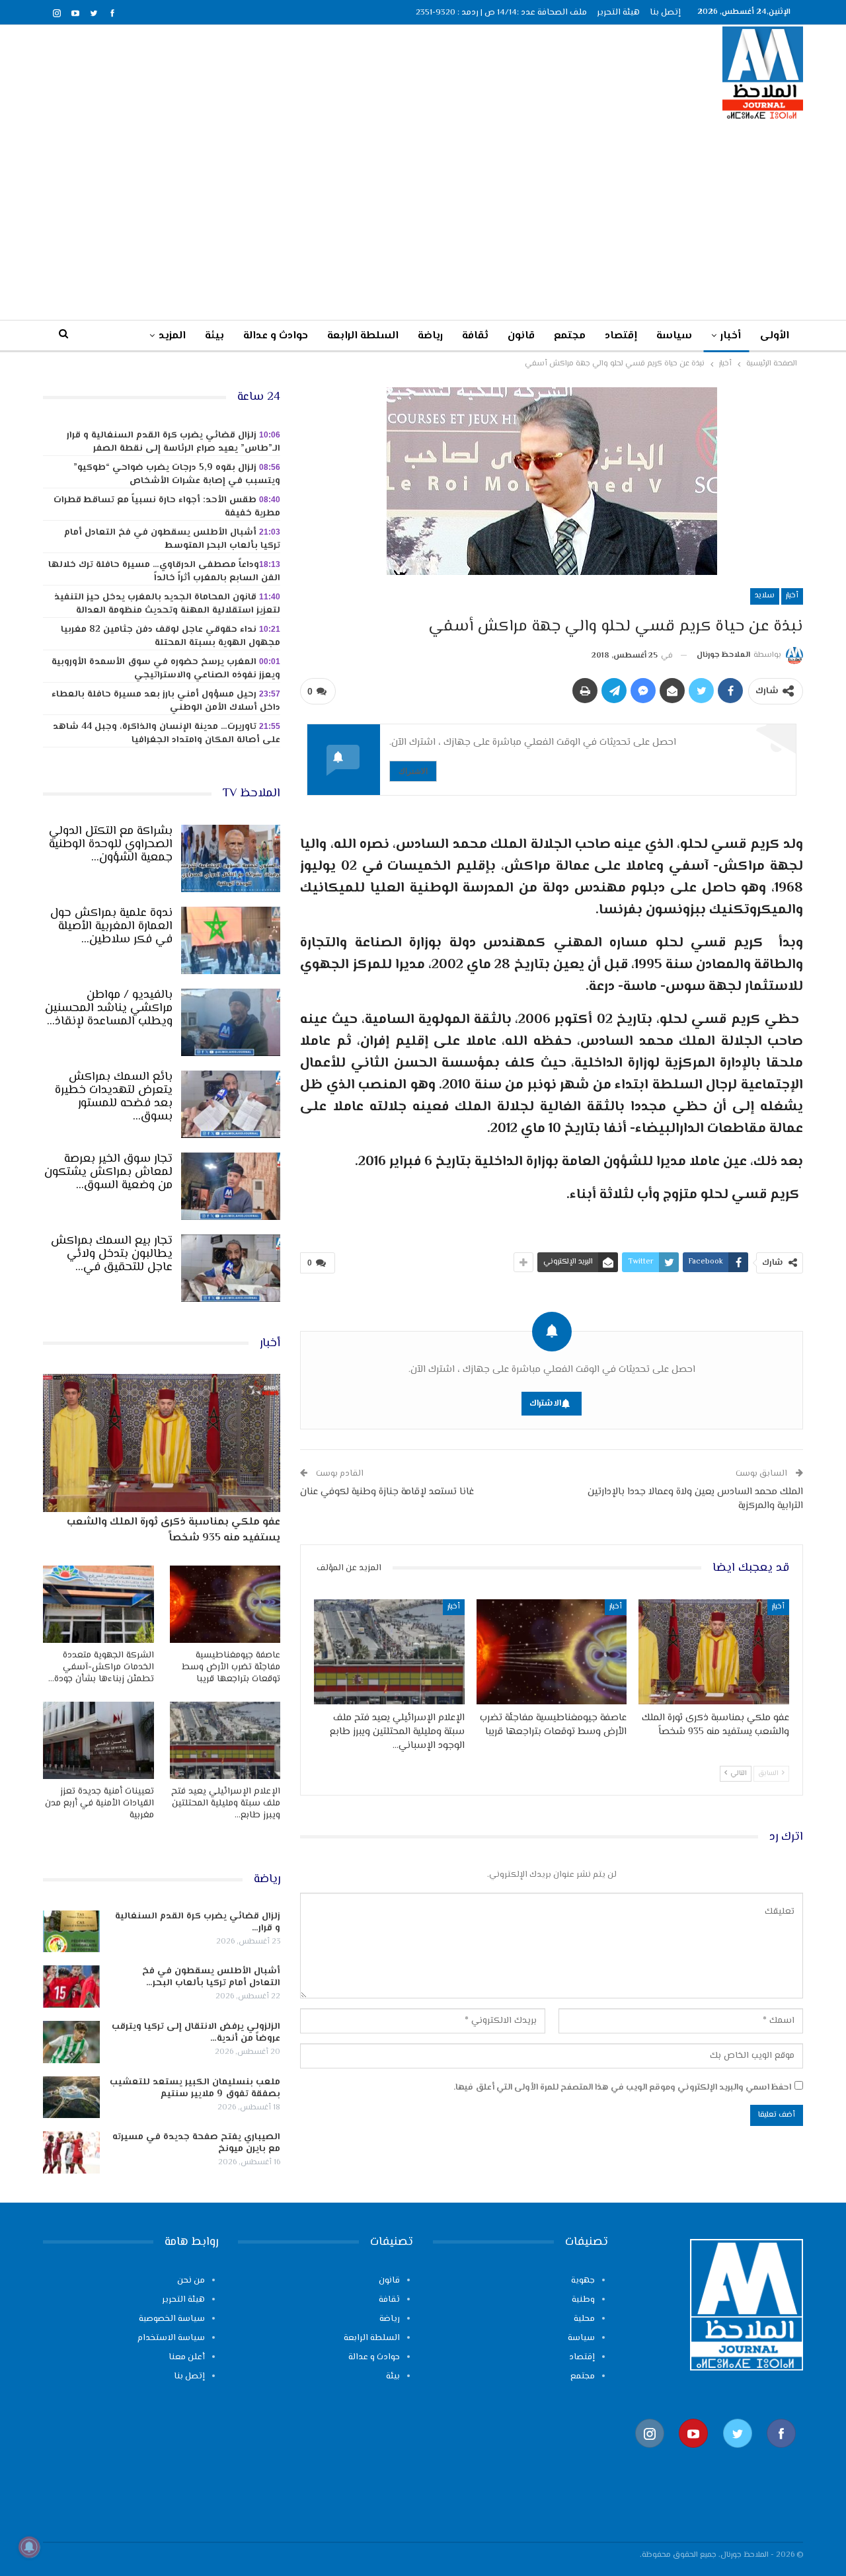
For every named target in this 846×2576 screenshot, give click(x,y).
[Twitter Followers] (738, 2455)
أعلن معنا (187, 2357)
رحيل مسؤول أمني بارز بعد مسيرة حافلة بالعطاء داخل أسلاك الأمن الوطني (166, 701)
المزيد (172, 336)
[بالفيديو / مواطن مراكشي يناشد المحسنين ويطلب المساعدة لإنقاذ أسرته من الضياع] (231, 1022)
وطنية (583, 2300)
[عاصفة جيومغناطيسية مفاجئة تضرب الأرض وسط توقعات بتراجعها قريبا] (552, 1652)
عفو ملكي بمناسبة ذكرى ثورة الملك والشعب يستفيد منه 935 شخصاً (173, 1530)
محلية (584, 2319)
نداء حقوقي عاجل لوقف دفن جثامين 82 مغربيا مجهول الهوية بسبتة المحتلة (171, 636)
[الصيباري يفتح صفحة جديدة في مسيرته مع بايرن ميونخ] (71, 2152)
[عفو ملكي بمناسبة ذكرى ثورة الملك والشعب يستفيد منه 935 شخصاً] (714, 1652)
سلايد (765, 596)
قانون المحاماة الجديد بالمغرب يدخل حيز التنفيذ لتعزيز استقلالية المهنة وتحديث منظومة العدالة (167, 604)
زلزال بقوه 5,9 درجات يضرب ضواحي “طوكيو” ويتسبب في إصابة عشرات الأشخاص (177, 474)
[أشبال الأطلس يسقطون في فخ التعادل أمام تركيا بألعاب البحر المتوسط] (71, 1987)
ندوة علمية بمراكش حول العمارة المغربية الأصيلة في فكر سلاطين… (111, 927)
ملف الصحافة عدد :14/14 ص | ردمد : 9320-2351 (501, 13)
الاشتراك (413, 771)
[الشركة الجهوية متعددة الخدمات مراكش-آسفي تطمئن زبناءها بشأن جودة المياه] (98, 1604)
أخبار (731, 336)
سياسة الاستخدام (171, 2338)
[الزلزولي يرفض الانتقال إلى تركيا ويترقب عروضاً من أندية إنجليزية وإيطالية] (71, 2042)
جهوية (583, 2281)
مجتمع (570, 336)
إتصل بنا (665, 13)
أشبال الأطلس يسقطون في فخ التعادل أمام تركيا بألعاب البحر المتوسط (172, 539)
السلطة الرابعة (363, 336)
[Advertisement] (423, 219)
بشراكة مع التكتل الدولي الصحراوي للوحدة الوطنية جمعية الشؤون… (111, 845)
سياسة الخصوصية (172, 2319)
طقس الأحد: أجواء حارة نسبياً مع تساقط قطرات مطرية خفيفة (167, 507)
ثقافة (475, 336)
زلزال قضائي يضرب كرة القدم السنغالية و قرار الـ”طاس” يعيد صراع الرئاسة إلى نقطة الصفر (173, 442)
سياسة (674, 336)
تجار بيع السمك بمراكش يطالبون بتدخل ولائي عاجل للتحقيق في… (112, 1254)
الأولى (775, 336)
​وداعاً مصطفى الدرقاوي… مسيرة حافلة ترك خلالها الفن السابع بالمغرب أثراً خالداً (164, 572)
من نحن (191, 2281)
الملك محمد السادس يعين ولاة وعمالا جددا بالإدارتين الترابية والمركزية (695, 1499)
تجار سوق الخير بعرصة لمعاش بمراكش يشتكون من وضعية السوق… (108, 1172)
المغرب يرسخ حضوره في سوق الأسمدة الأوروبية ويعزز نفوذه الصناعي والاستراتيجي (166, 669)
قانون (521, 336)
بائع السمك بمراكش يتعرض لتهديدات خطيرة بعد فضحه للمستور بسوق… (114, 1097)
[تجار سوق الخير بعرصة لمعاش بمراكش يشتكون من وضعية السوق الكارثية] (231, 1186)
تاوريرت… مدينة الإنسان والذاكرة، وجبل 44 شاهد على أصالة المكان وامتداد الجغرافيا (167, 734)
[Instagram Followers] (650, 2455)
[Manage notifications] (29, 2547)
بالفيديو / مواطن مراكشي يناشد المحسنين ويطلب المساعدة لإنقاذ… (109, 1008)
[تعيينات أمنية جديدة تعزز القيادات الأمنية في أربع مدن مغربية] (98, 1740)
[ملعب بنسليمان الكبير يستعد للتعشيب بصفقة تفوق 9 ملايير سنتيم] (71, 2098)
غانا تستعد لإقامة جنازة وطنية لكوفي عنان (387, 1492)
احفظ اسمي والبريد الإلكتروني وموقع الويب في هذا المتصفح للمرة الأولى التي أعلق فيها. (622, 2088)
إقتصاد (621, 336)
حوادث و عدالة (276, 336)
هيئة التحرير (618, 13)
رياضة (430, 336)
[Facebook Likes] (781, 2455)
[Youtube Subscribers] (693, 2455)
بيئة (214, 336)
